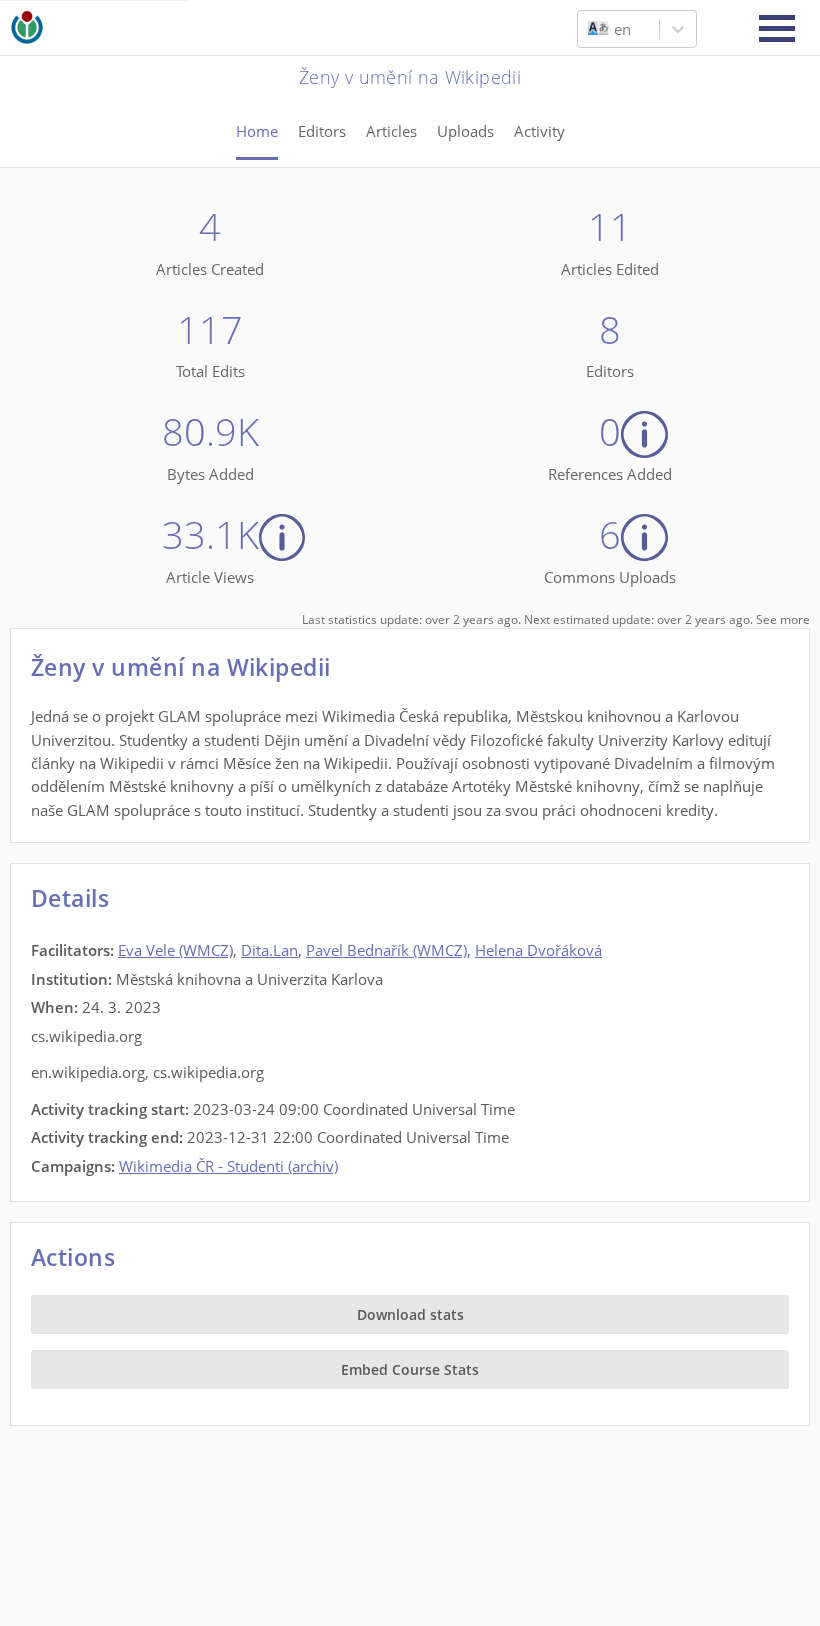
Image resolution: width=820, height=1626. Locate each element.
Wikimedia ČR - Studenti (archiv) (228, 1166)
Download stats (410, 1314)
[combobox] (590, 29)
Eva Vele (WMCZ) (175, 950)
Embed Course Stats (410, 1369)
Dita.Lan (269, 950)
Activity (539, 131)
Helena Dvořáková (538, 950)
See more (783, 619)
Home (257, 131)
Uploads (465, 131)
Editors (322, 131)
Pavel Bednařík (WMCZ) (386, 950)
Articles (391, 131)
